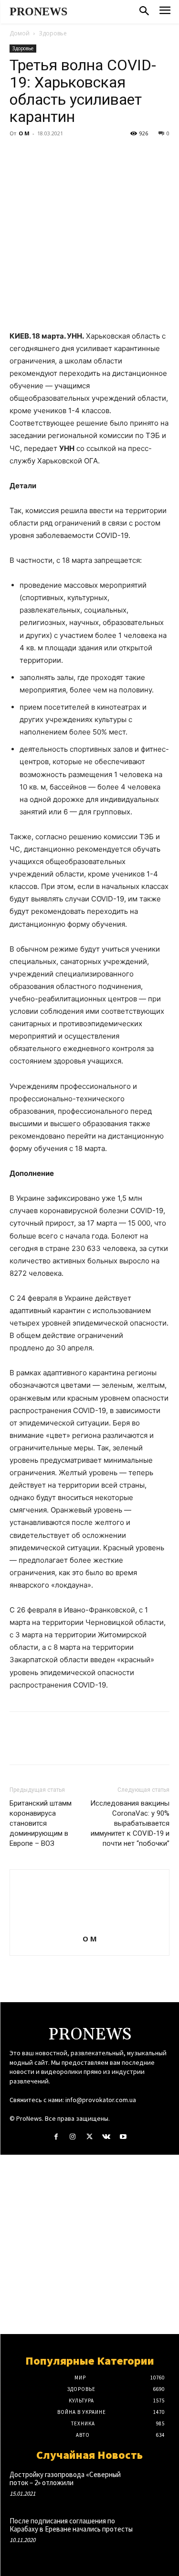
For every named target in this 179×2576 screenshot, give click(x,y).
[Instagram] (73, 2137)
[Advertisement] (89, 2244)
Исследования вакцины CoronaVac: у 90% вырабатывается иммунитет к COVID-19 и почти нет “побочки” (130, 1823)
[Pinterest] (63, 155)
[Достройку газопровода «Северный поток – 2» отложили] (153, 2485)
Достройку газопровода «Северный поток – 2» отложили (65, 2478)
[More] (107, 155)
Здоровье (53, 33)
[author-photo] (90, 1925)
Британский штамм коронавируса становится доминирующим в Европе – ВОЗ (41, 1823)
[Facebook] (19, 155)
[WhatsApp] (85, 155)
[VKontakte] (106, 2137)
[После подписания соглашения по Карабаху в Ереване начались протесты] (153, 2531)
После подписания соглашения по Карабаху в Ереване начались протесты (71, 2525)
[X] (41, 155)
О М (24, 133)
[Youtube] (123, 2137)
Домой (20, 33)
